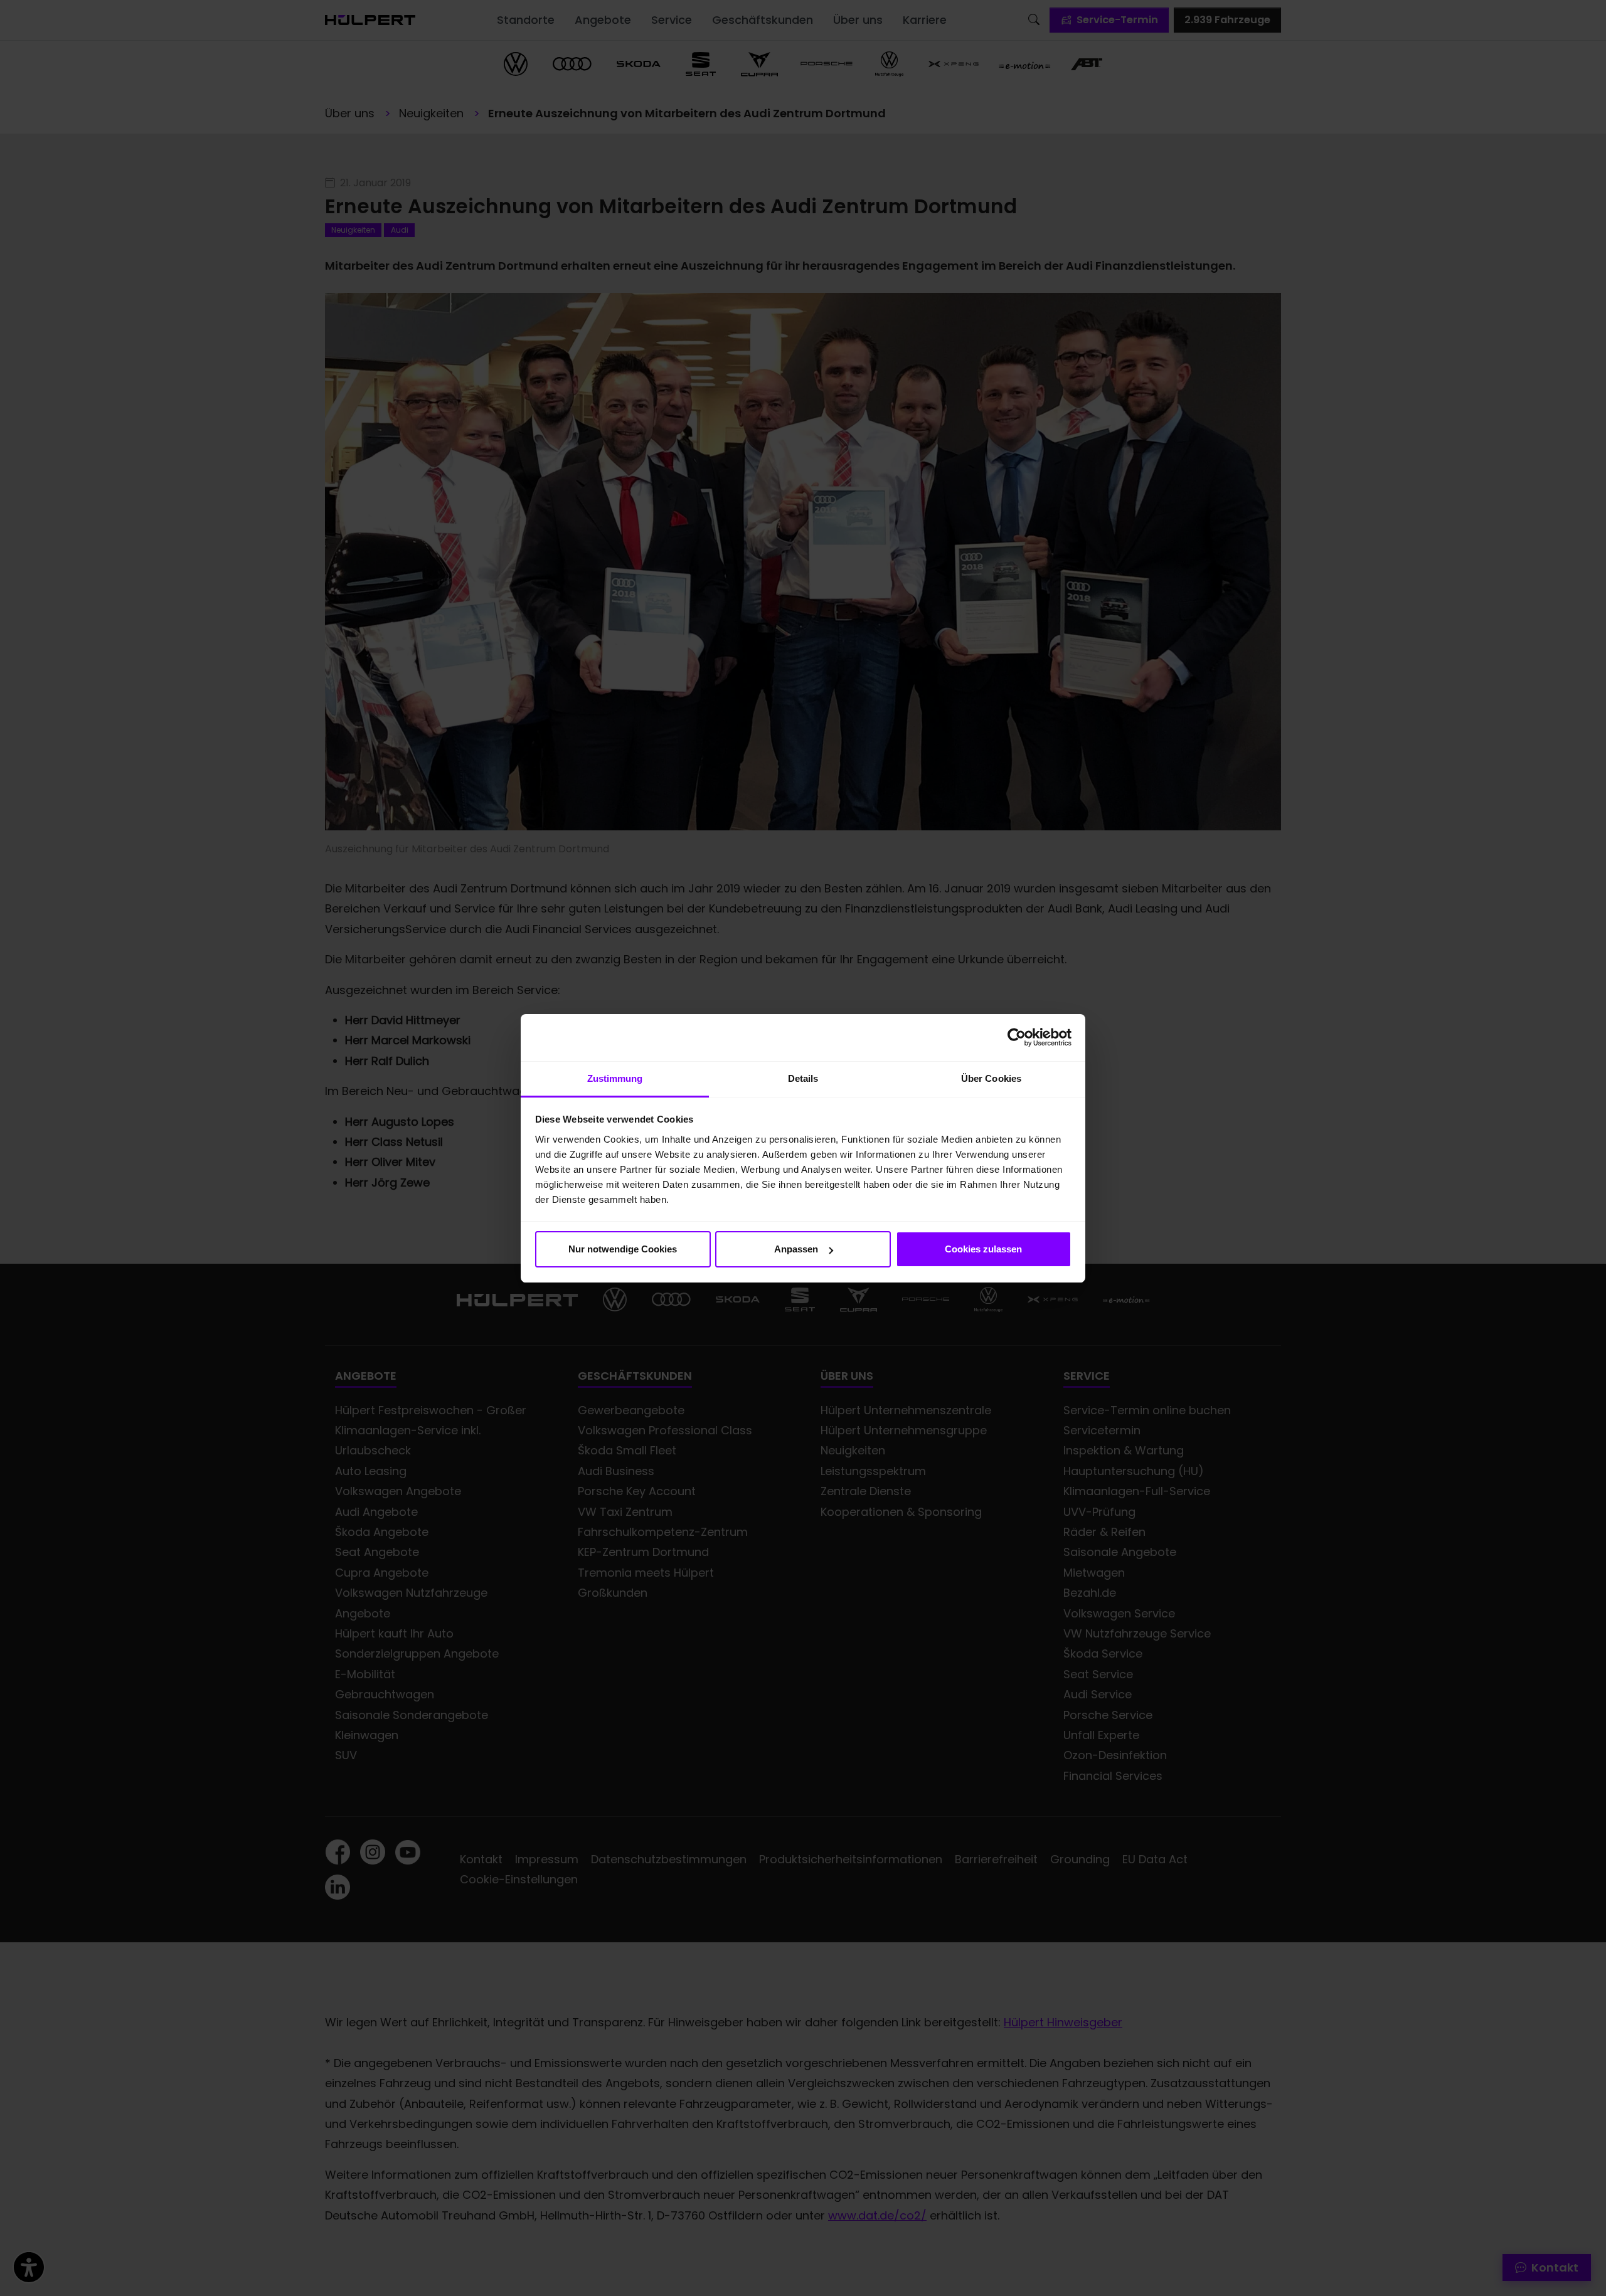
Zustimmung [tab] (615, 1078)
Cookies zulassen (983, 1249)
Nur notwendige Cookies (623, 1249)
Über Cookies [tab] (991, 1078)
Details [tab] (803, 1078)
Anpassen (796, 1249)
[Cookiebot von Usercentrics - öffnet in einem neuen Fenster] (1017, 1037)
